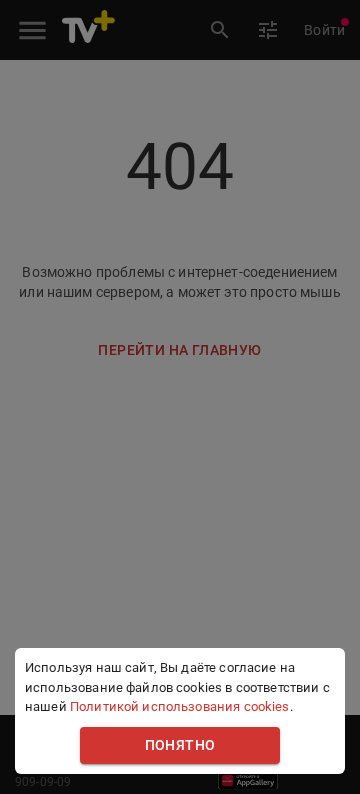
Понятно (180, 745)
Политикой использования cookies (180, 706)
